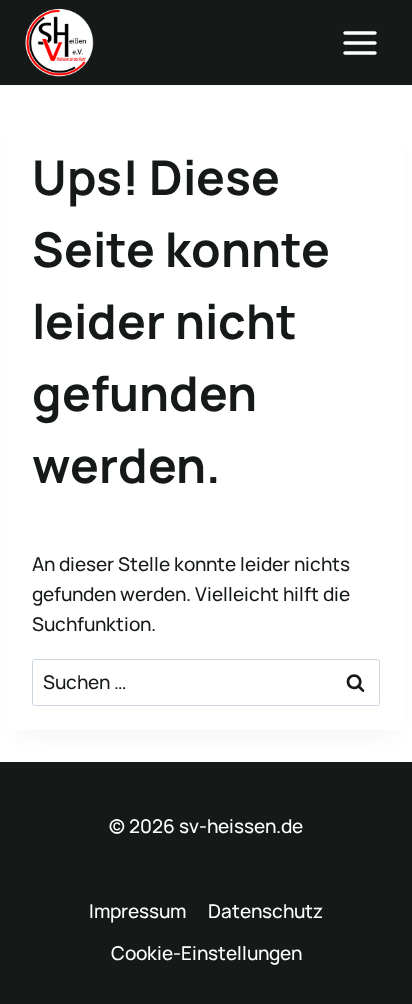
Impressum (137, 911)
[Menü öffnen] (359, 42)
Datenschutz (265, 911)
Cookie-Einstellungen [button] (206, 953)
